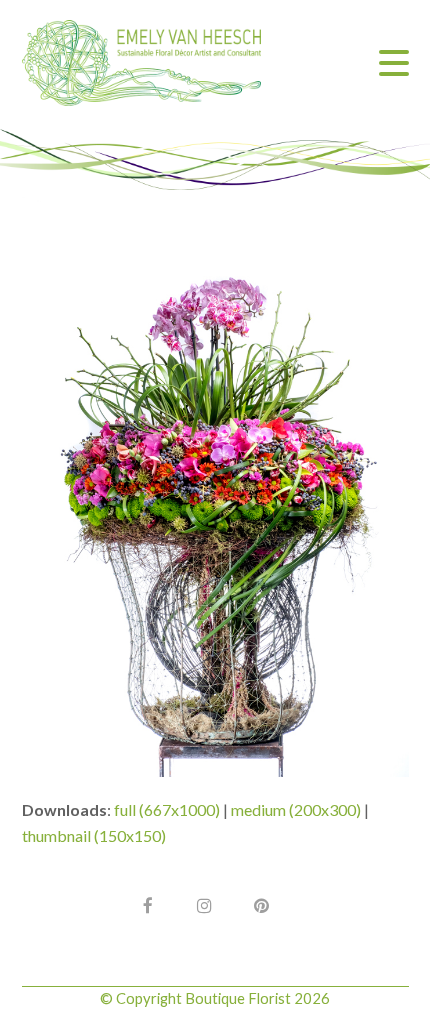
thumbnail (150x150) (94, 835)
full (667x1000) (167, 809)
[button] (394, 63)
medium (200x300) (296, 809)
